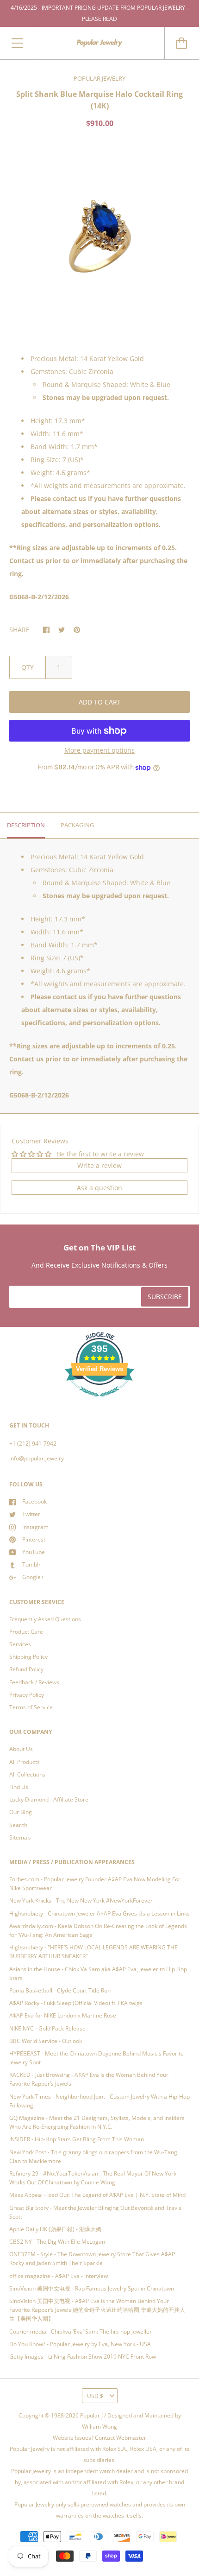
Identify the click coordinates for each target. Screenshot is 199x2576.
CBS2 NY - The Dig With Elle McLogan (57, 2242)
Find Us (19, 1787)
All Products (25, 1762)
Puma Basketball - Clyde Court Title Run (60, 1990)
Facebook (34, 1501)
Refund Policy (26, 1669)
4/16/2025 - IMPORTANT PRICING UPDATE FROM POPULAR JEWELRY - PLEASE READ (99, 13)
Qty (28, 667)
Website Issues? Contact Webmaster (99, 2438)
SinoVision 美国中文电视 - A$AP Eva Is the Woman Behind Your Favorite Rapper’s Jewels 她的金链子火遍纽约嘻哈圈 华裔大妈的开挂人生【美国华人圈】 (97, 2310)
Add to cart (100, 702)
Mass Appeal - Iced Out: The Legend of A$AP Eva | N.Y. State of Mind (97, 2195)
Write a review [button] (99, 1165)
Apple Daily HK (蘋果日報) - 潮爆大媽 (55, 2229)
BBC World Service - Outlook (46, 2041)
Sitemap (20, 1837)
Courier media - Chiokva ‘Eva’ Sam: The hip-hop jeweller (81, 2332)
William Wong (99, 2427)
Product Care (26, 1632)
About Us (21, 1749)
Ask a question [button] (99, 1188)
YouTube (34, 1552)
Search (18, 1825)
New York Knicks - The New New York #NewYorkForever (81, 1900)
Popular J (91, 2415)
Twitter (31, 1514)
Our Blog (21, 1812)
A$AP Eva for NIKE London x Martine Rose (63, 2015)
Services (20, 1644)
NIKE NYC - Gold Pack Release (47, 2028)
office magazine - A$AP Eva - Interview (59, 2276)
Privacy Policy (27, 1695)
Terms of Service (31, 1707)
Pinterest (34, 1539)
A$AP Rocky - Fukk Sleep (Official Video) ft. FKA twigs (76, 2003)
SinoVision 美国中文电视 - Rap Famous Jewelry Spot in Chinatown (92, 2288)
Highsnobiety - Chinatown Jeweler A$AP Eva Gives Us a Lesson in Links (99, 1913)
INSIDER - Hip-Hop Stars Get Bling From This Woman (77, 2139)
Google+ (33, 1577)
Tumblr (31, 1564)
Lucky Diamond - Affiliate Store (49, 1799)
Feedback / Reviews (34, 1682)
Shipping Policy (28, 1657)
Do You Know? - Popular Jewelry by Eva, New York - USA (80, 2344)
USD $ (95, 2396)
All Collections (27, 1774)
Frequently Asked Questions (45, 1619)
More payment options (99, 750)
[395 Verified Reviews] (99, 1402)
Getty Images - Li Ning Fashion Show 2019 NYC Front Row (83, 2357)
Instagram (35, 1527)
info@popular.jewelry (37, 1458)
